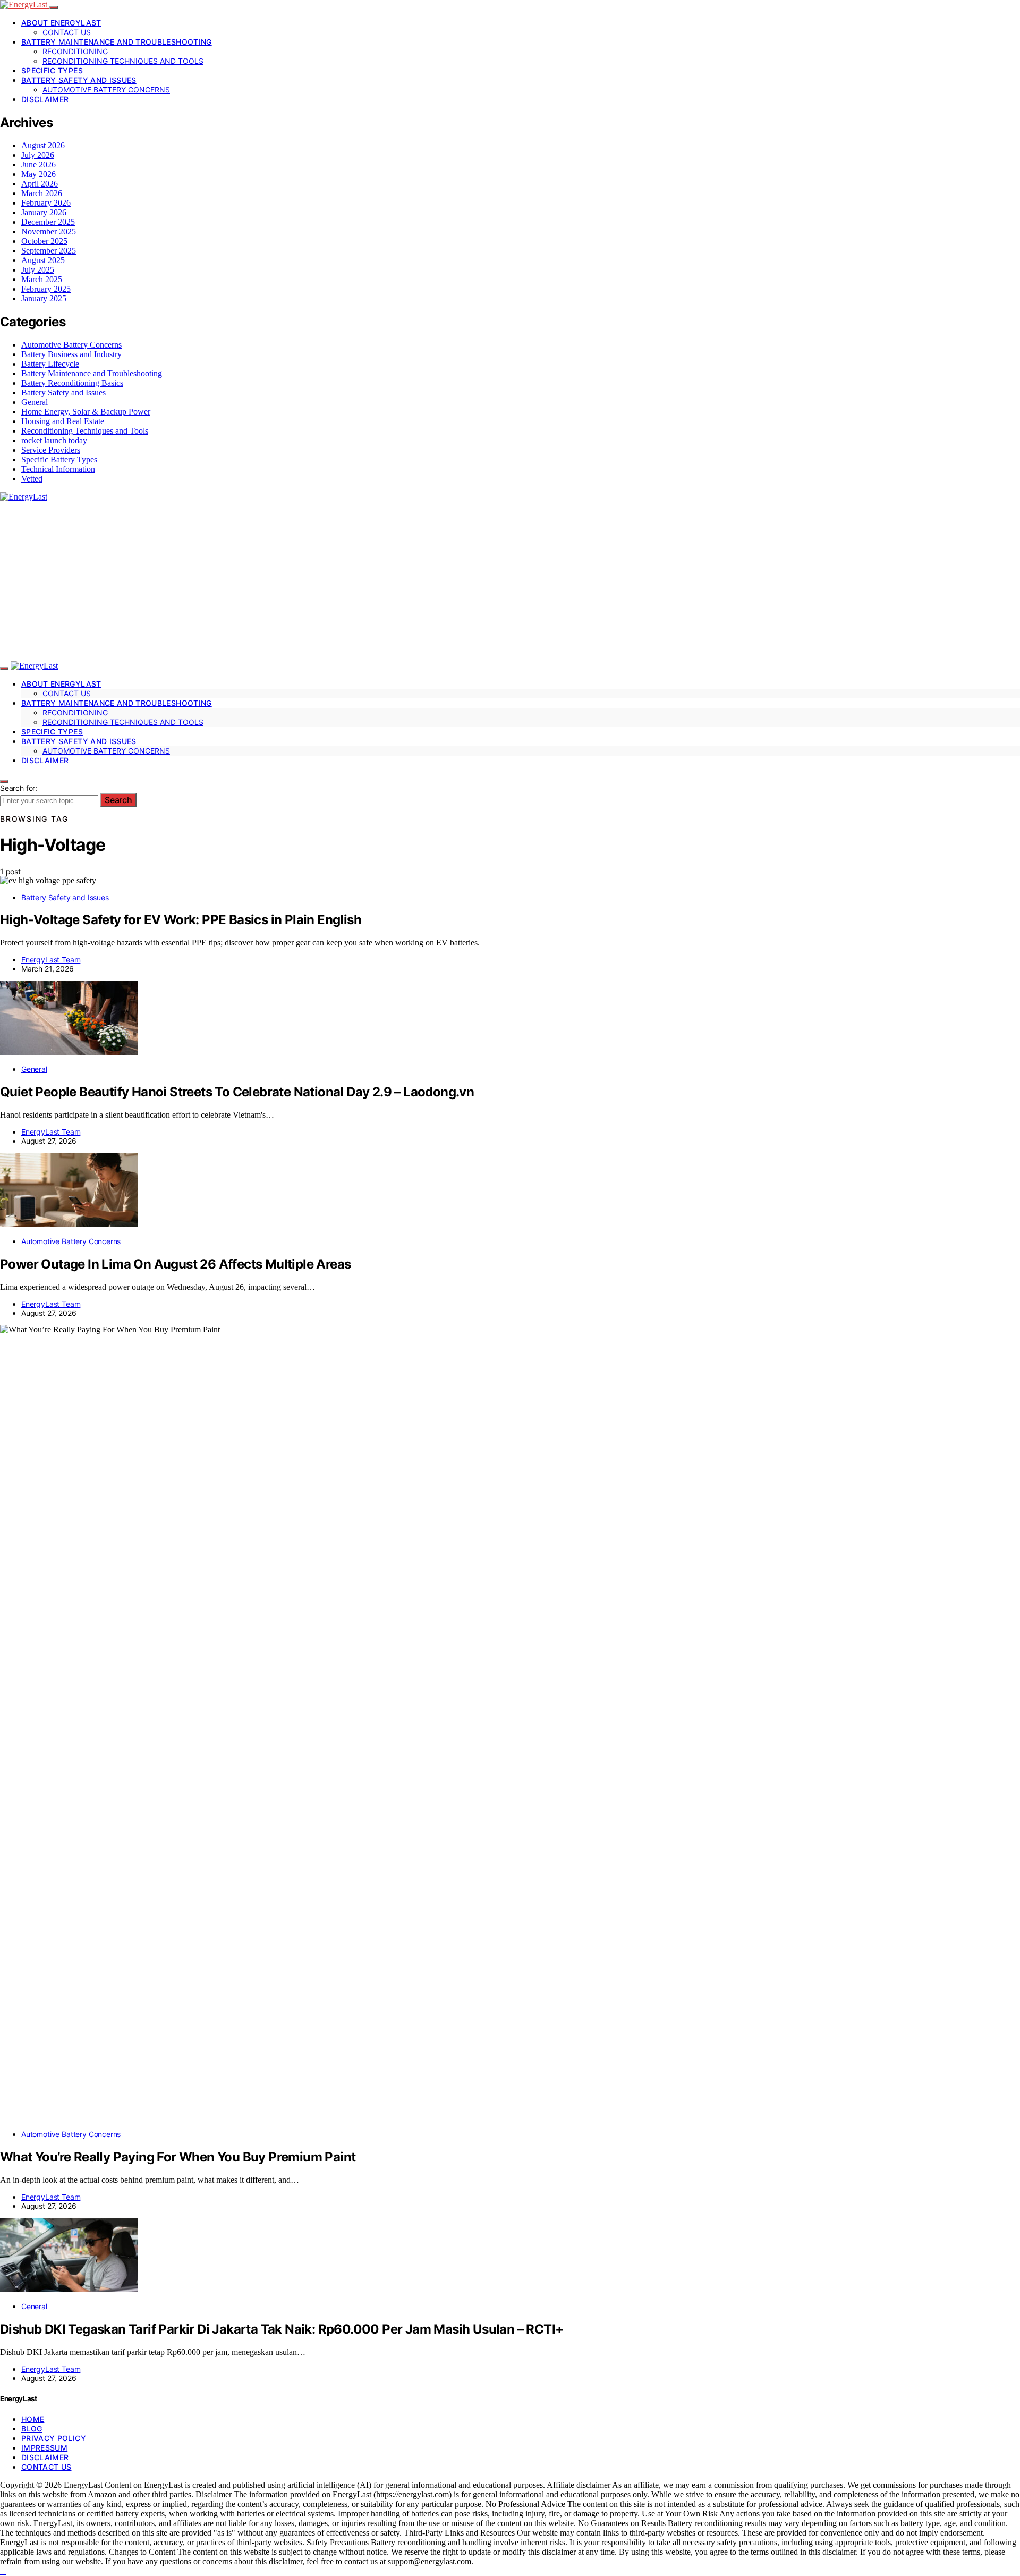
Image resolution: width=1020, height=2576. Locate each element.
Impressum (44, 2448)
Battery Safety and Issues (79, 80)
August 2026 (43, 145)
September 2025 (49, 251)
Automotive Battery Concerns (106, 90)
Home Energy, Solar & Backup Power (86, 412)
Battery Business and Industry (71, 354)
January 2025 (44, 298)
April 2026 (40, 184)
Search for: (19, 788)
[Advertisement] (510, 581)
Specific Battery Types (59, 459)
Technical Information (58, 469)
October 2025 (44, 241)
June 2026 (39, 164)
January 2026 (44, 212)
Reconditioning (75, 51)
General (35, 402)
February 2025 (46, 289)
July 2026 (38, 155)
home (33, 2419)
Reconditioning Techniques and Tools (123, 61)
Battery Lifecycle (50, 364)
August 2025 (43, 260)
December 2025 (48, 222)
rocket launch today (54, 440)
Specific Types (52, 70)
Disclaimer (45, 99)
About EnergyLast (61, 23)
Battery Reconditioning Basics (72, 383)
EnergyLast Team (51, 960)
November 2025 (49, 231)
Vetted (32, 479)
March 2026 (42, 193)
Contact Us (67, 32)
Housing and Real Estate (63, 421)
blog (32, 2429)
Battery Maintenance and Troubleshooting (117, 42)
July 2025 (38, 270)
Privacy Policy (54, 2438)
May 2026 (39, 174)
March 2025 (42, 279)
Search (118, 800)
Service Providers (51, 450)
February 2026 (46, 203)
